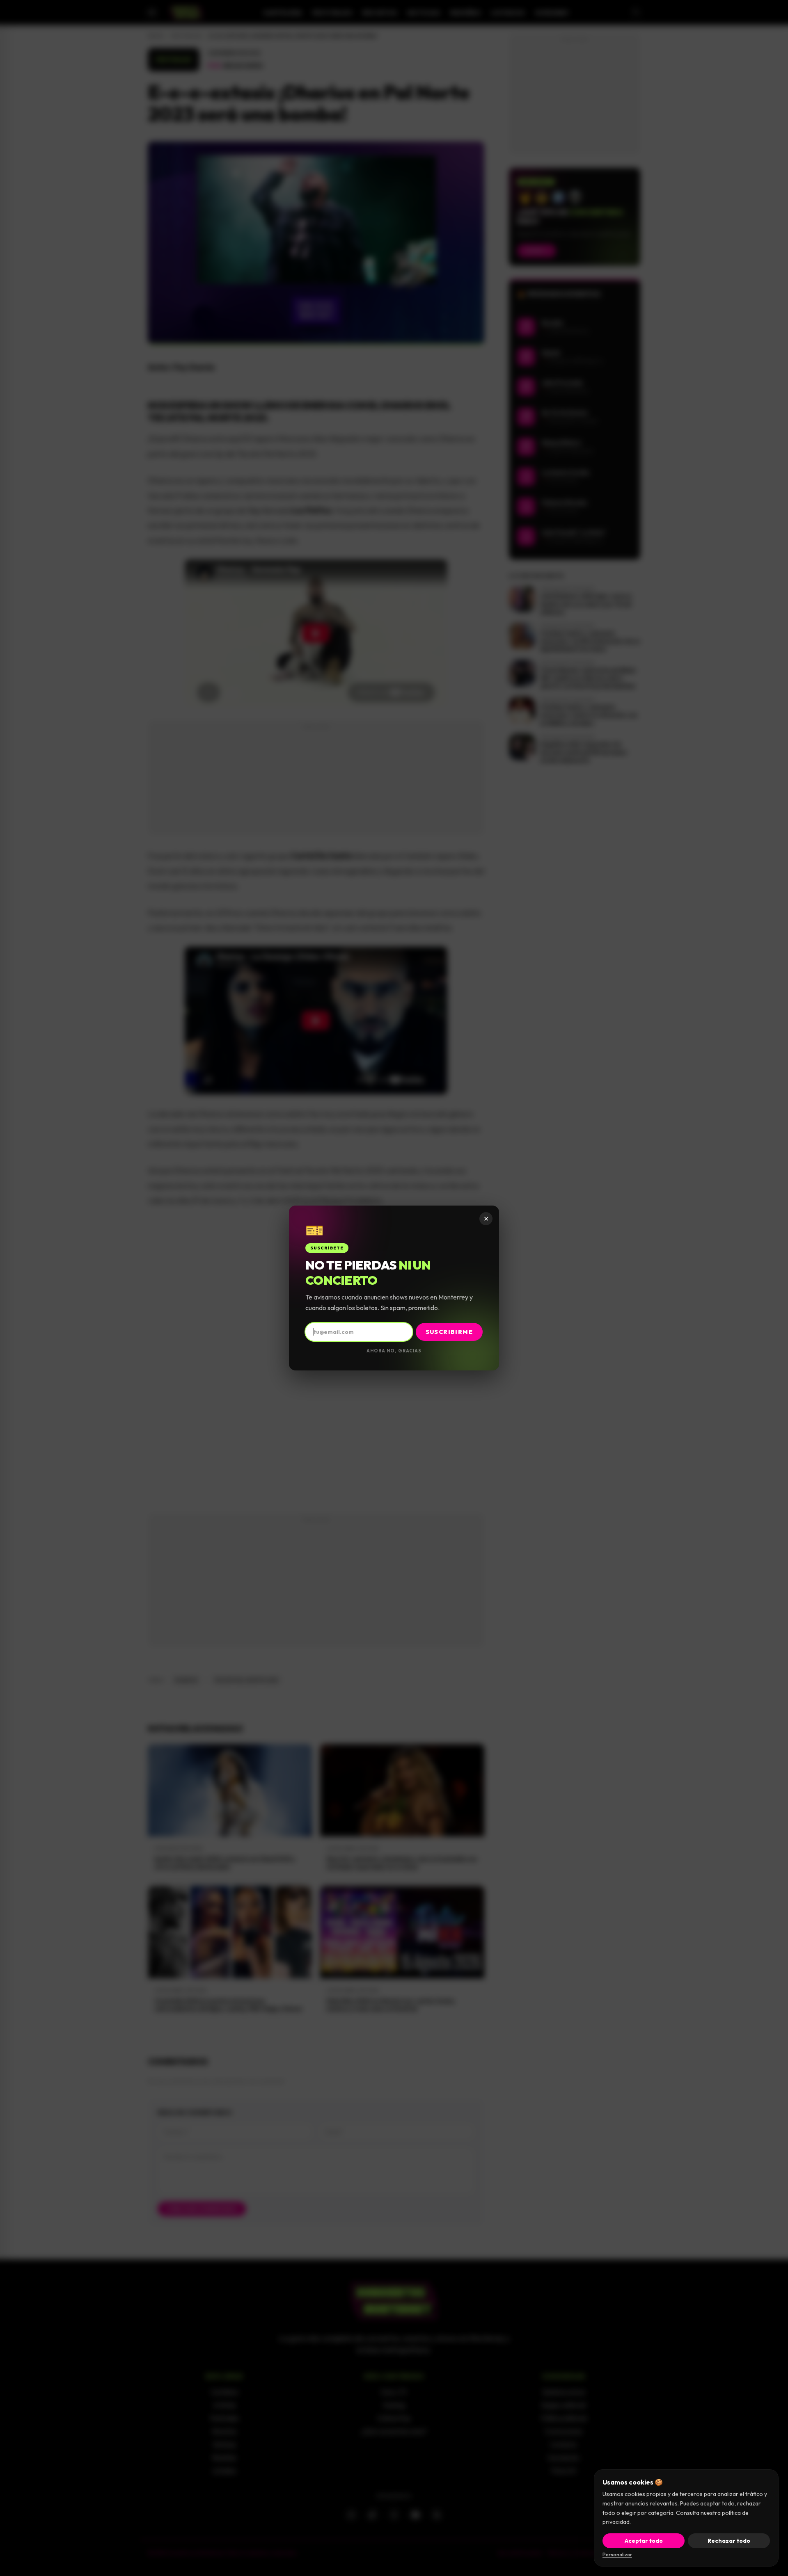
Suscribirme (449, 1332)
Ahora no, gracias (394, 1351)
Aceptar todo (644, 2541)
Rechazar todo (729, 2541)
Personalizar (617, 2554)
